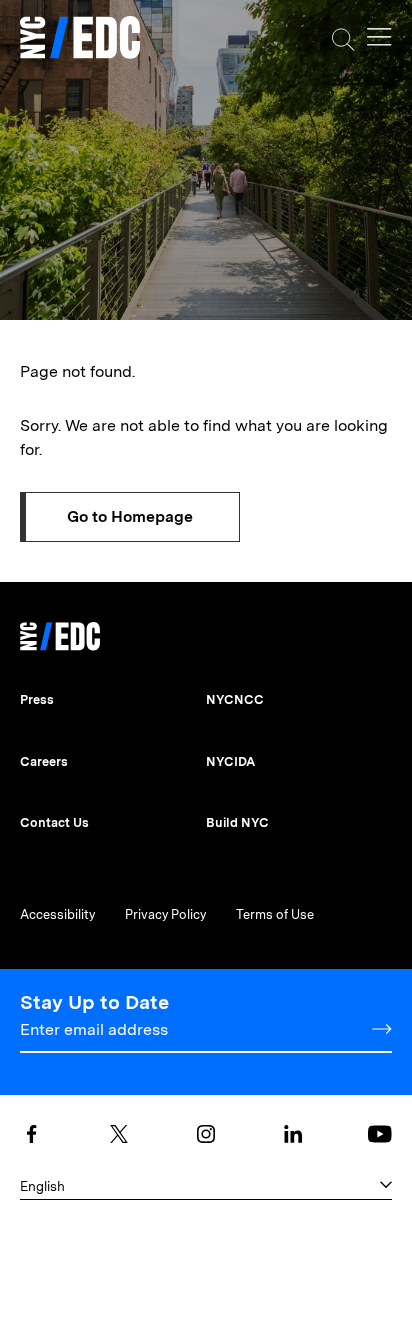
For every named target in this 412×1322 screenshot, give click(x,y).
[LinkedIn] (293, 1134)
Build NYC (237, 822)
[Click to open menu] (379, 37)
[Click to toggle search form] (343, 39)
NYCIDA (230, 761)
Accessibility (57, 914)
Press (37, 699)
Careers (44, 761)
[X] (119, 1134)
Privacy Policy (165, 914)
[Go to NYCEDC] (60, 631)
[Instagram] (206, 1134)
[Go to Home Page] (80, 39)
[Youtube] (380, 1134)
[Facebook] (32, 1134)
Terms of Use (275, 914)
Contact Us (54, 822)
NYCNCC (235, 699)
